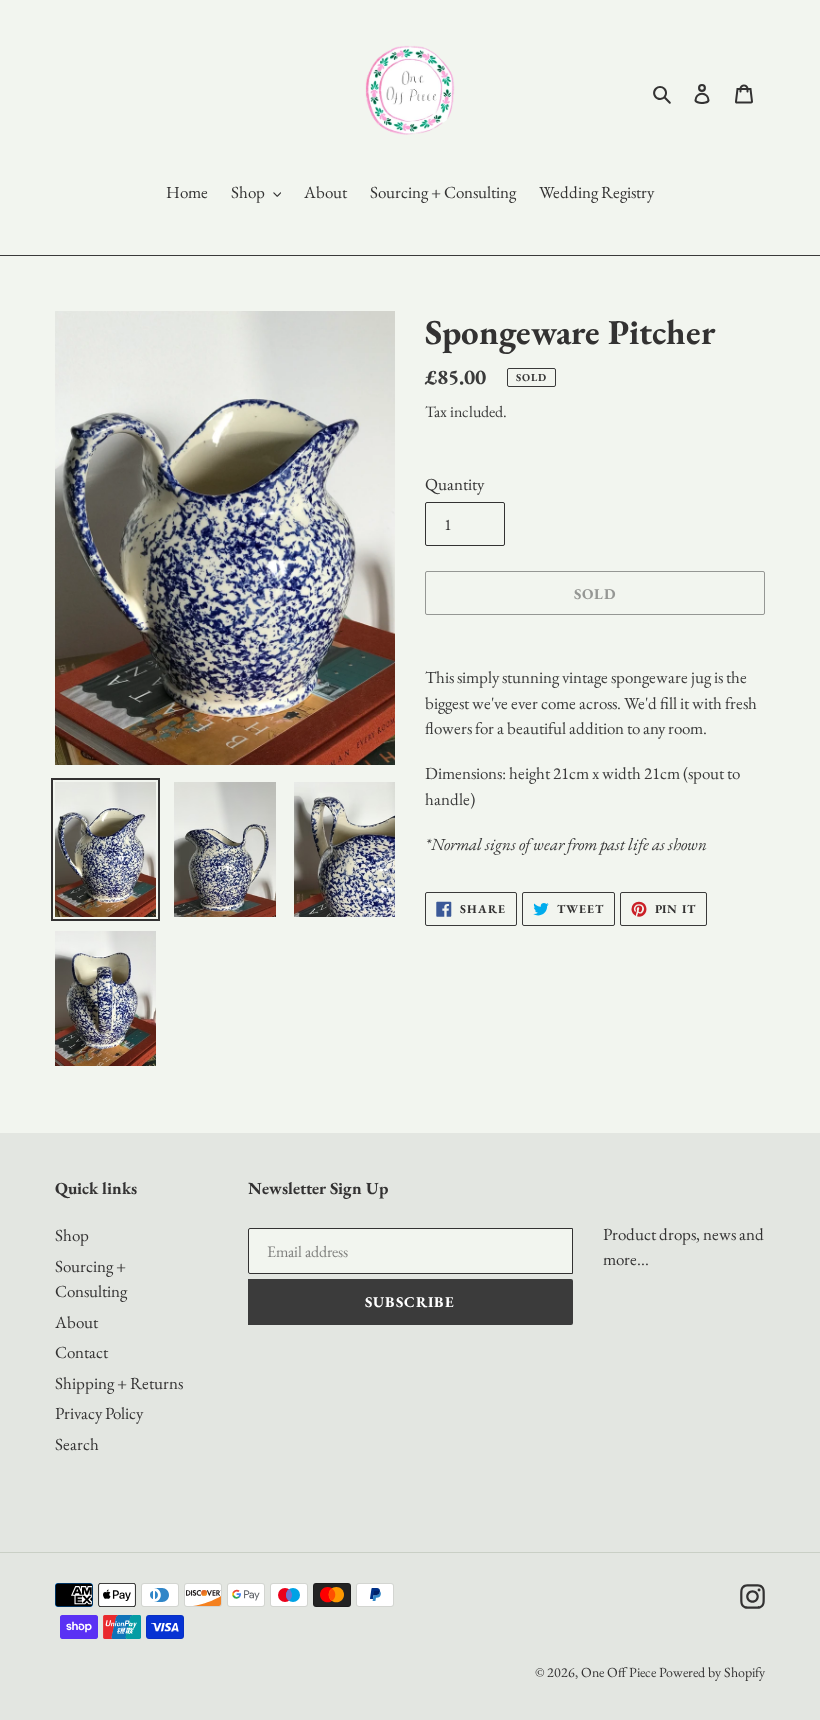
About (76, 1322)
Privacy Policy (99, 1413)
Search (77, 1444)
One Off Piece (618, 1672)
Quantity (454, 484)
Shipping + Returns (119, 1383)
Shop (72, 1235)
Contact (81, 1352)
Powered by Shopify (712, 1672)
